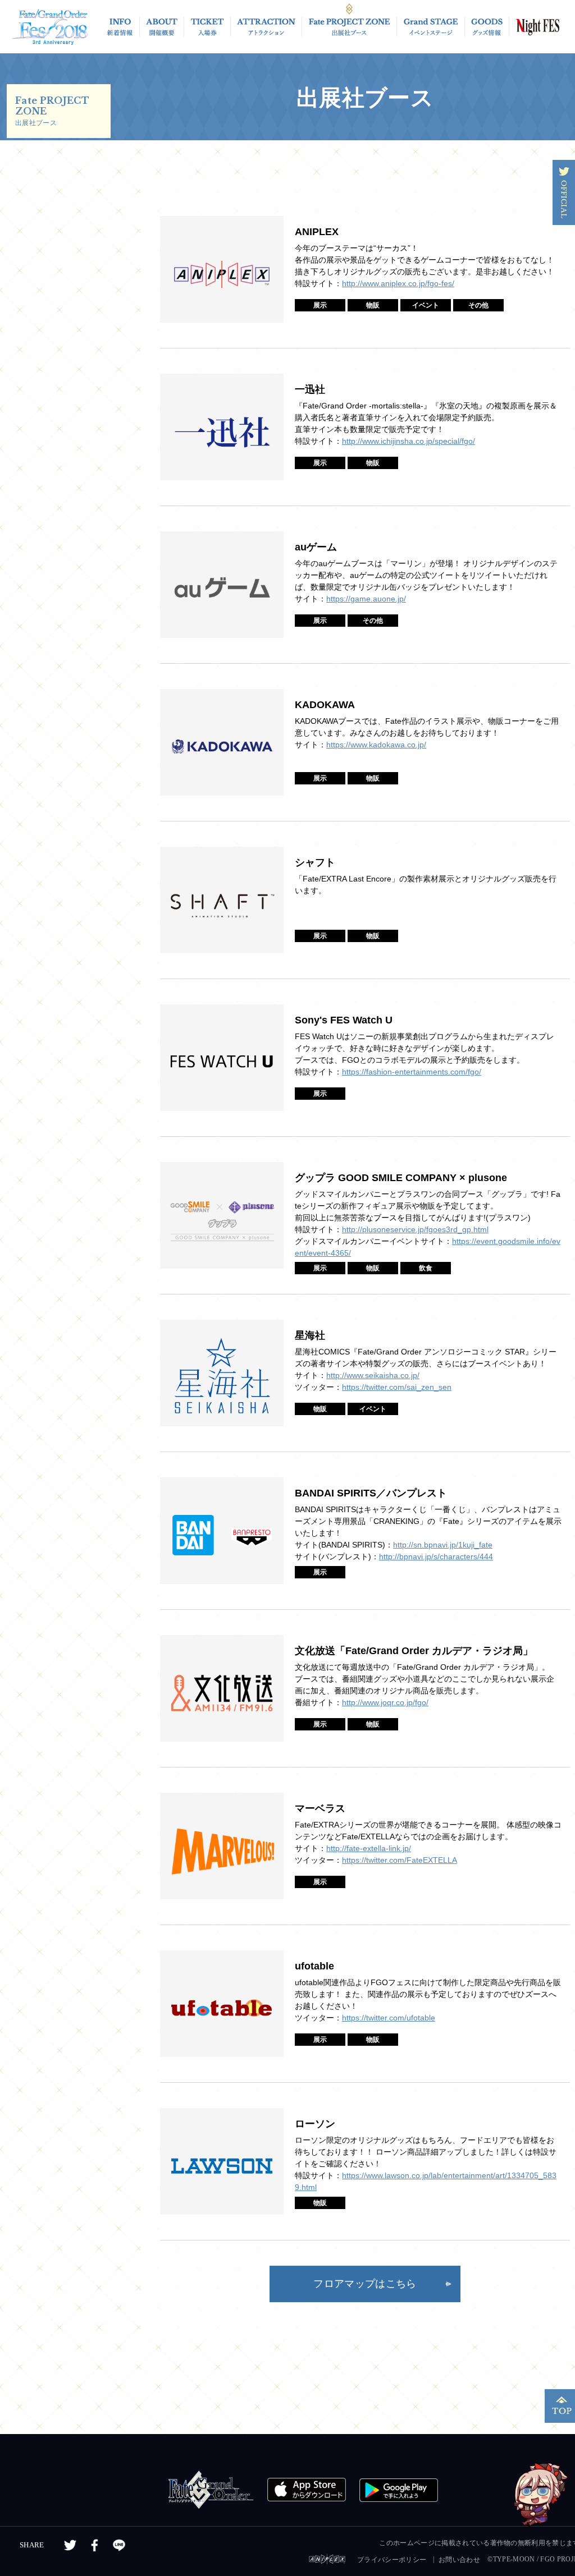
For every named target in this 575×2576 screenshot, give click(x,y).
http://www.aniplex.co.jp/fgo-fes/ (398, 283)
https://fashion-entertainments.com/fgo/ (412, 1072)
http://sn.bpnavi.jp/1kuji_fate (443, 1545)
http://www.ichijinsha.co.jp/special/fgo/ (409, 441)
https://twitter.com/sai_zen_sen (397, 1387)
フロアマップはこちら (365, 2284)
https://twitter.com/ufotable (389, 2018)
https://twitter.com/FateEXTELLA (400, 1860)
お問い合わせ (459, 2560)
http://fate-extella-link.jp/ (369, 1848)
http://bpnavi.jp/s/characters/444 (436, 1556)
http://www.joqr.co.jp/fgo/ (385, 1702)
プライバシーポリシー (392, 2560)
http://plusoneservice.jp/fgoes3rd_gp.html (415, 1229)
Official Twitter (564, 192)
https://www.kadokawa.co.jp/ (376, 745)
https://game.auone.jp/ (366, 599)
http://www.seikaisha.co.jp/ (373, 1375)
